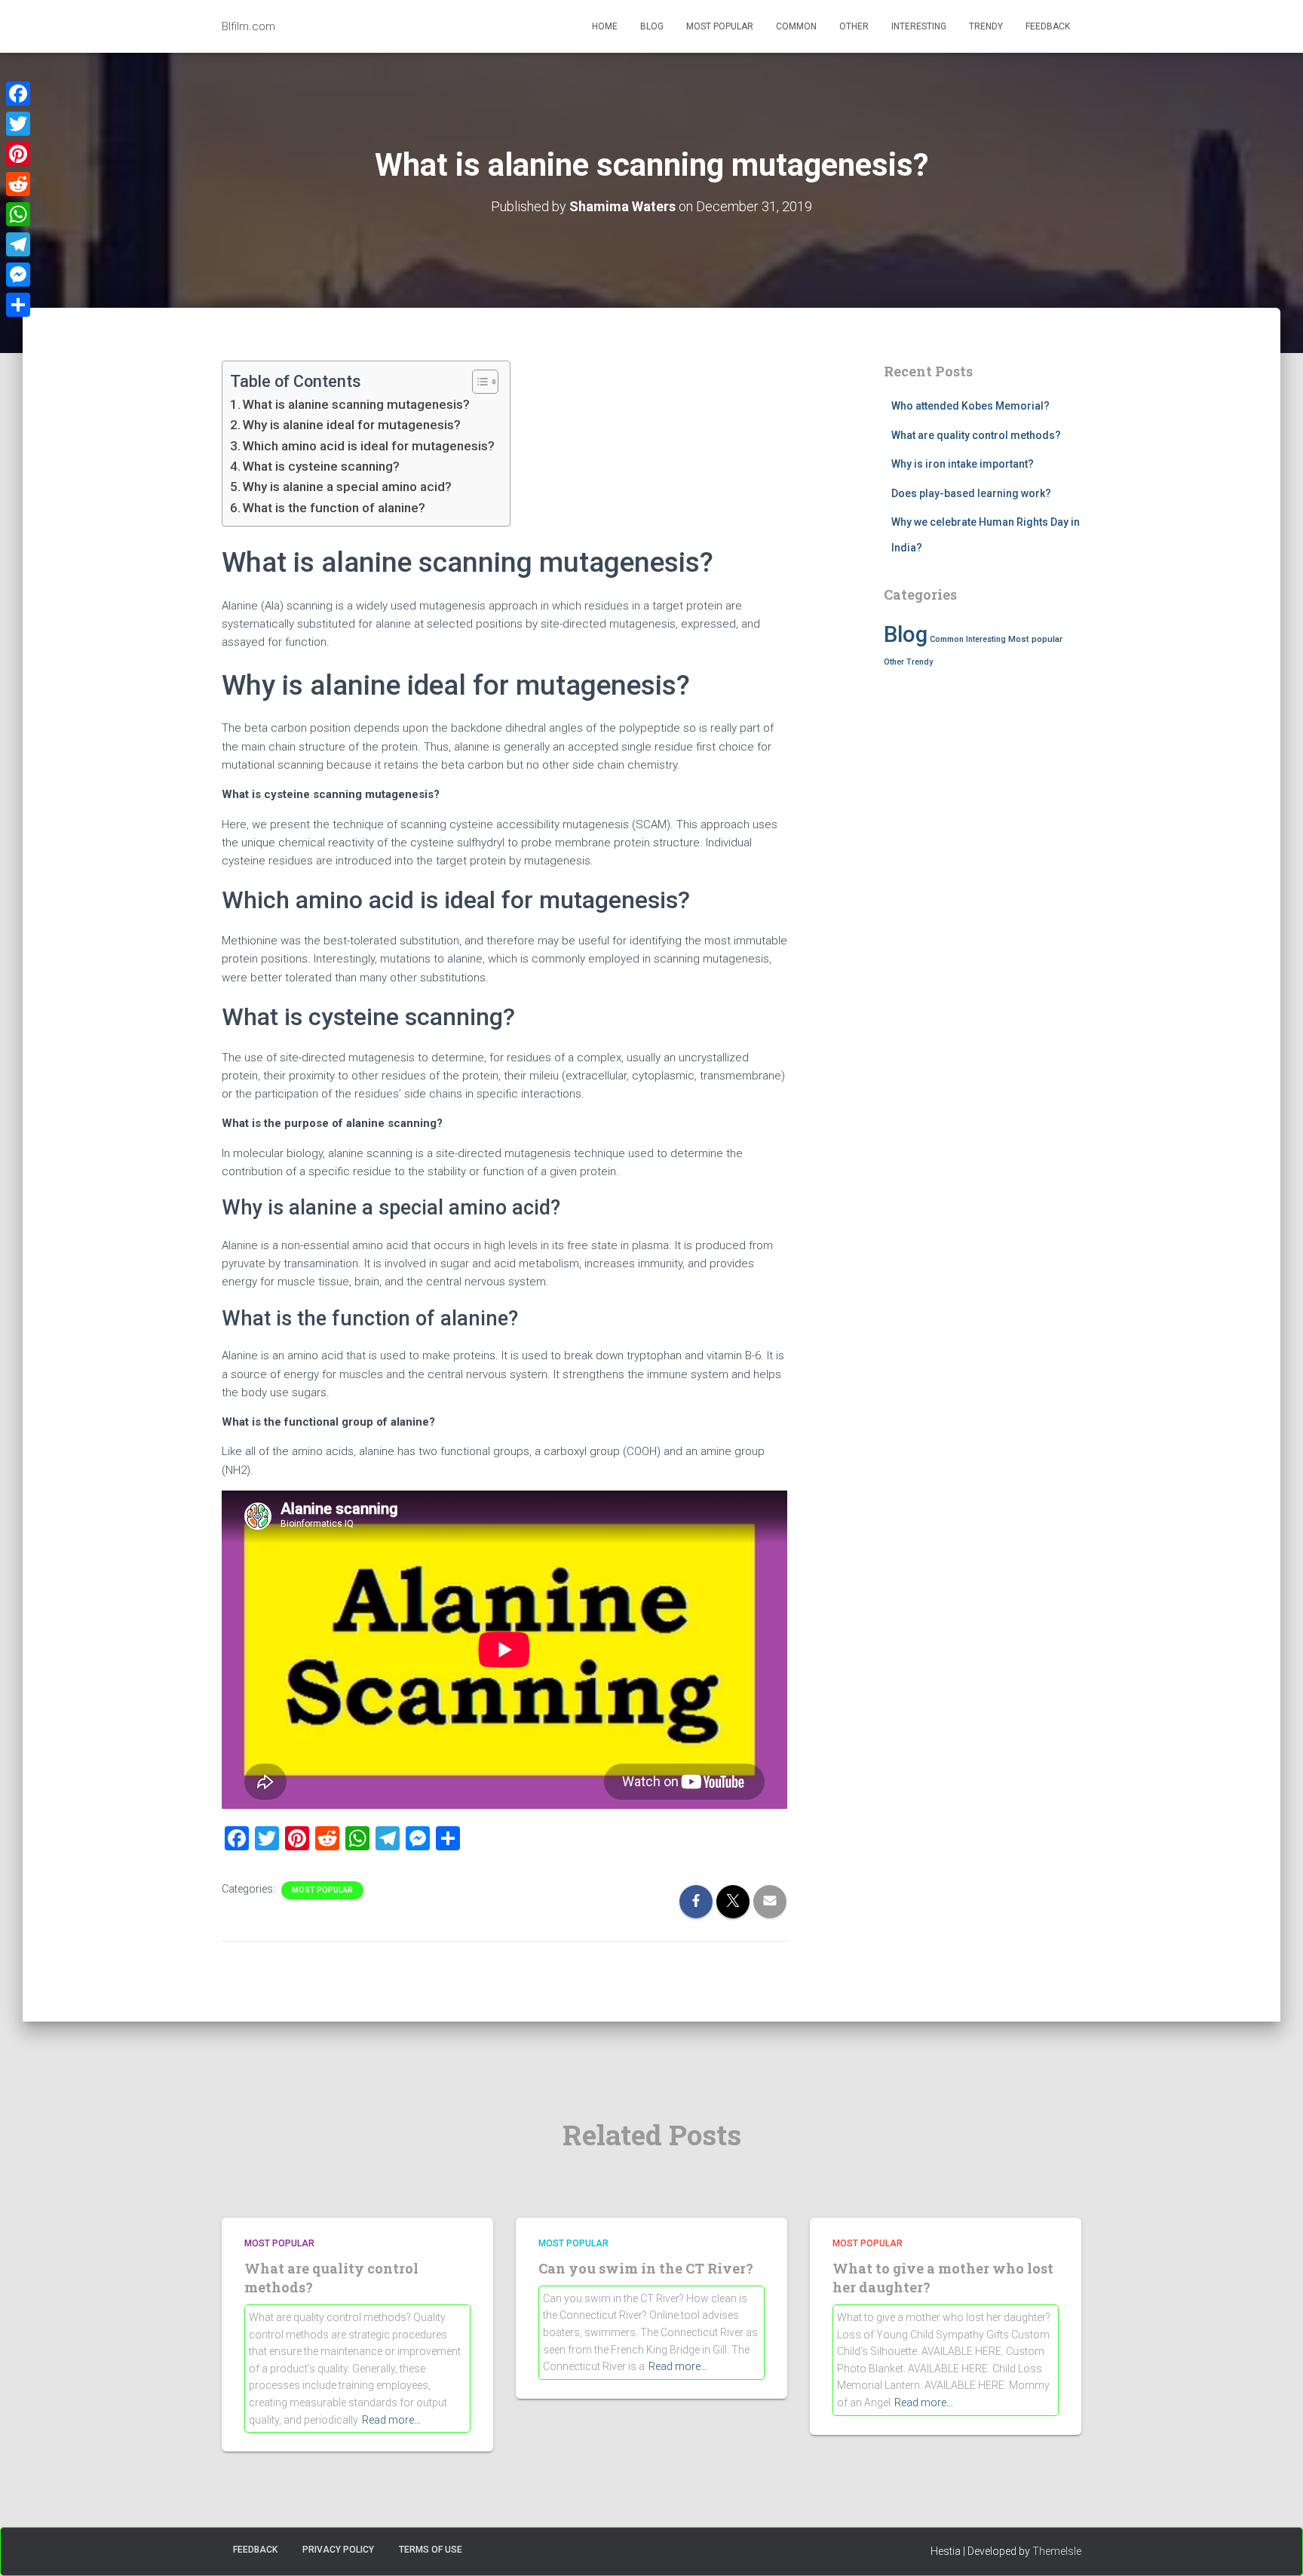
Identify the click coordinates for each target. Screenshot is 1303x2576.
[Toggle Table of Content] (478, 382)
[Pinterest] (18, 154)
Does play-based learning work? (971, 493)
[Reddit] (18, 184)
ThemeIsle (1057, 2551)
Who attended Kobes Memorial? (970, 406)
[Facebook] (18, 94)
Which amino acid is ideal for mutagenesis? (369, 446)
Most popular (720, 26)
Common (796, 26)
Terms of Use (431, 2550)
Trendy (986, 26)
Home (605, 26)
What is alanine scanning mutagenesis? (356, 404)
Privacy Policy (338, 2550)
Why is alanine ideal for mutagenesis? (352, 425)
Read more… (391, 2420)
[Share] (18, 305)
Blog (652, 26)
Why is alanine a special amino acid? (347, 487)
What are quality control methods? (976, 435)
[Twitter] (18, 124)
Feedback (1048, 26)
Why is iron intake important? (963, 464)
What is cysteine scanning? (321, 466)
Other (854, 26)
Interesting (919, 26)
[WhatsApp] (18, 214)
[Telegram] (18, 244)
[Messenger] (18, 275)
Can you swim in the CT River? (646, 2268)
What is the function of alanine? (334, 508)
